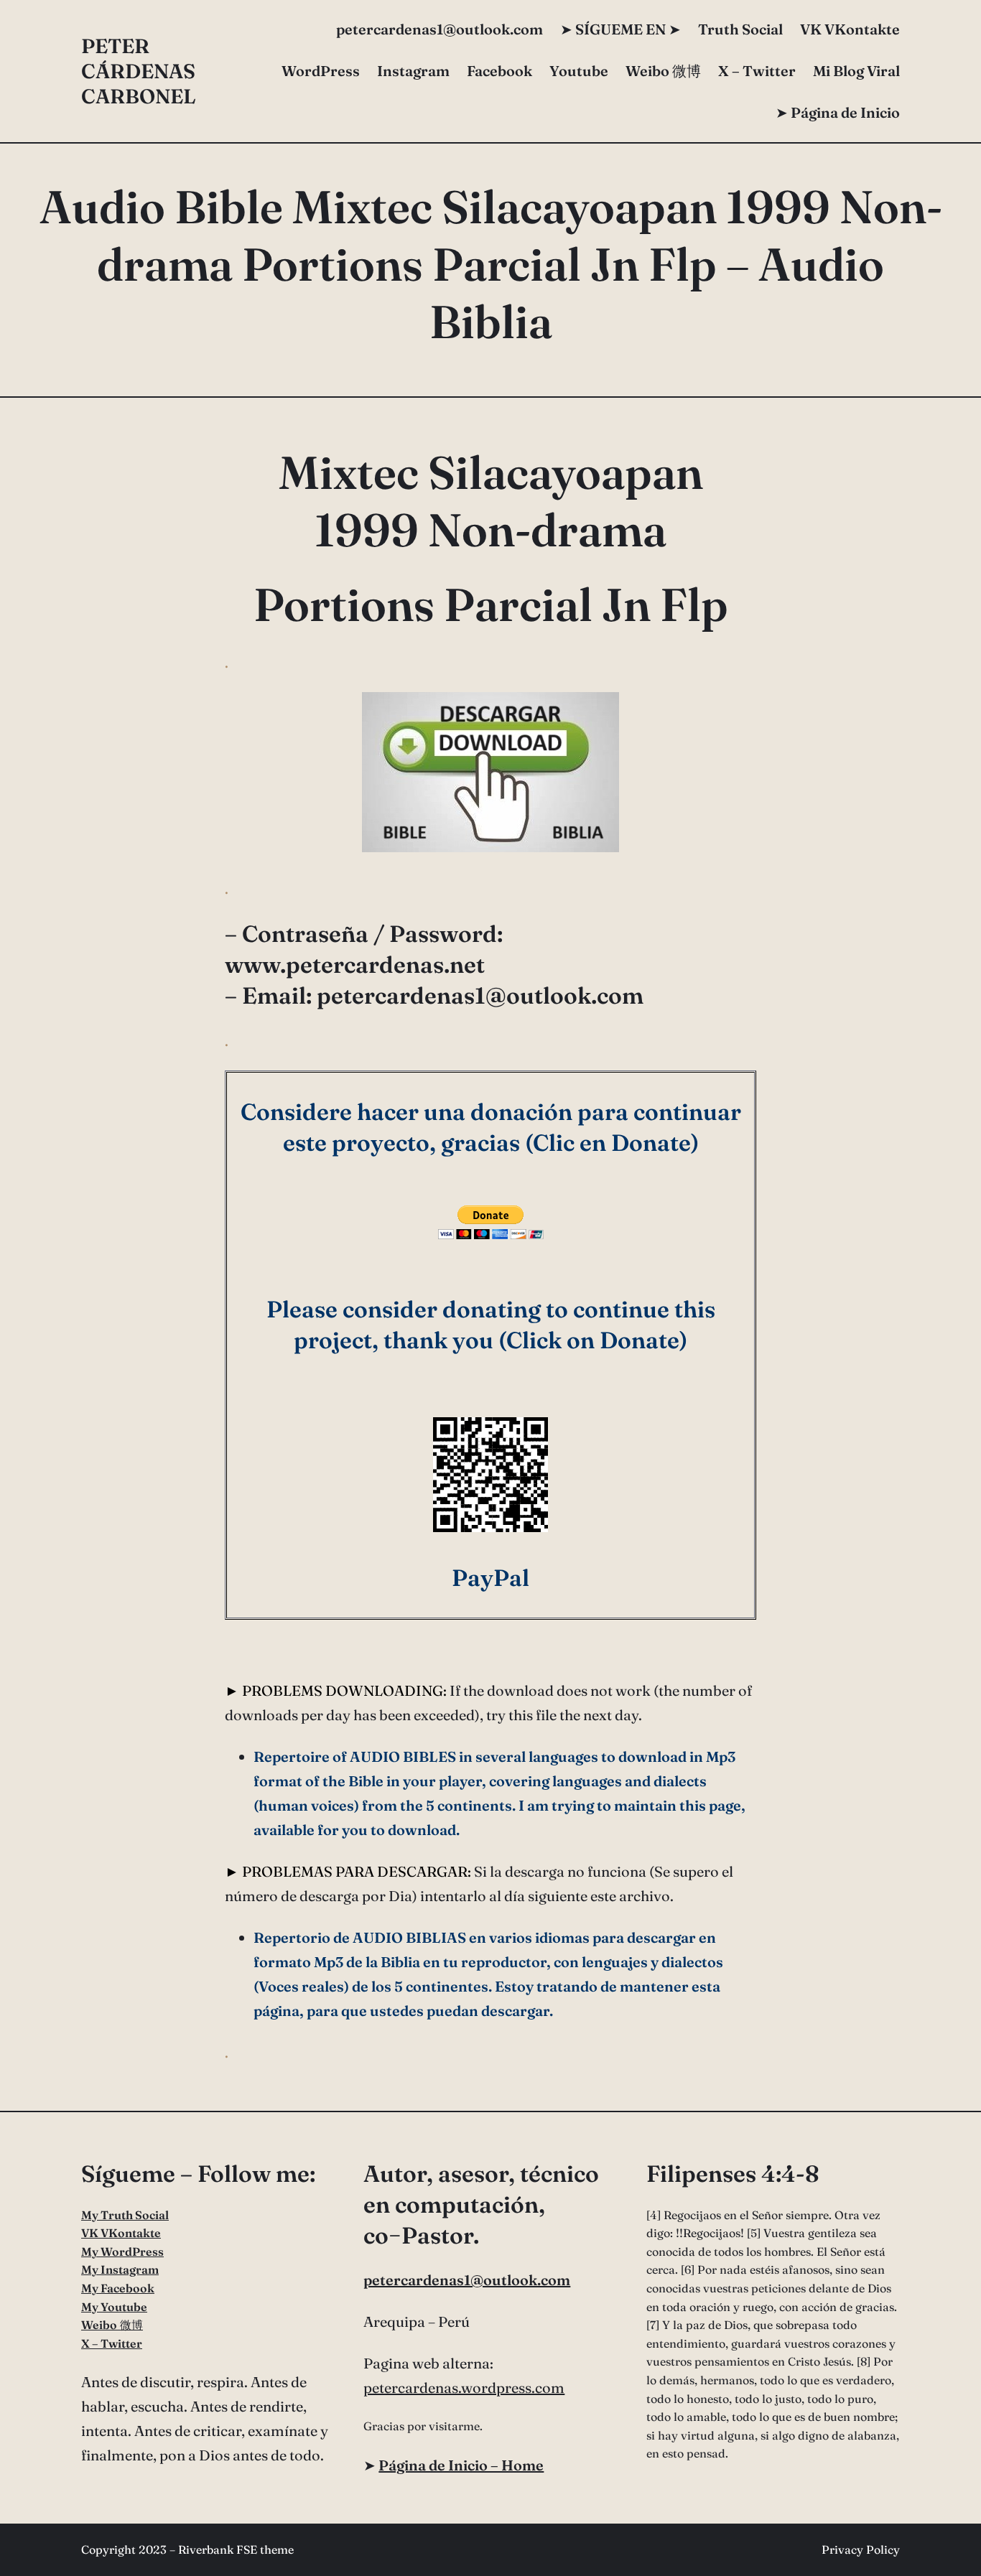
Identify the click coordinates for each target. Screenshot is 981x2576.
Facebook (499, 71)
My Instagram (120, 2269)
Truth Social (740, 29)
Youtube (579, 71)
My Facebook (118, 2288)
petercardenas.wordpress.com (464, 2388)
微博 (663, 71)
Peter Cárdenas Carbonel (139, 71)
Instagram (413, 71)
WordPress (321, 71)
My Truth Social (125, 2215)
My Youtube (114, 2307)
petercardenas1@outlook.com (467, 2280)
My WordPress (122, 2251)
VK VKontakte (850, 29)
